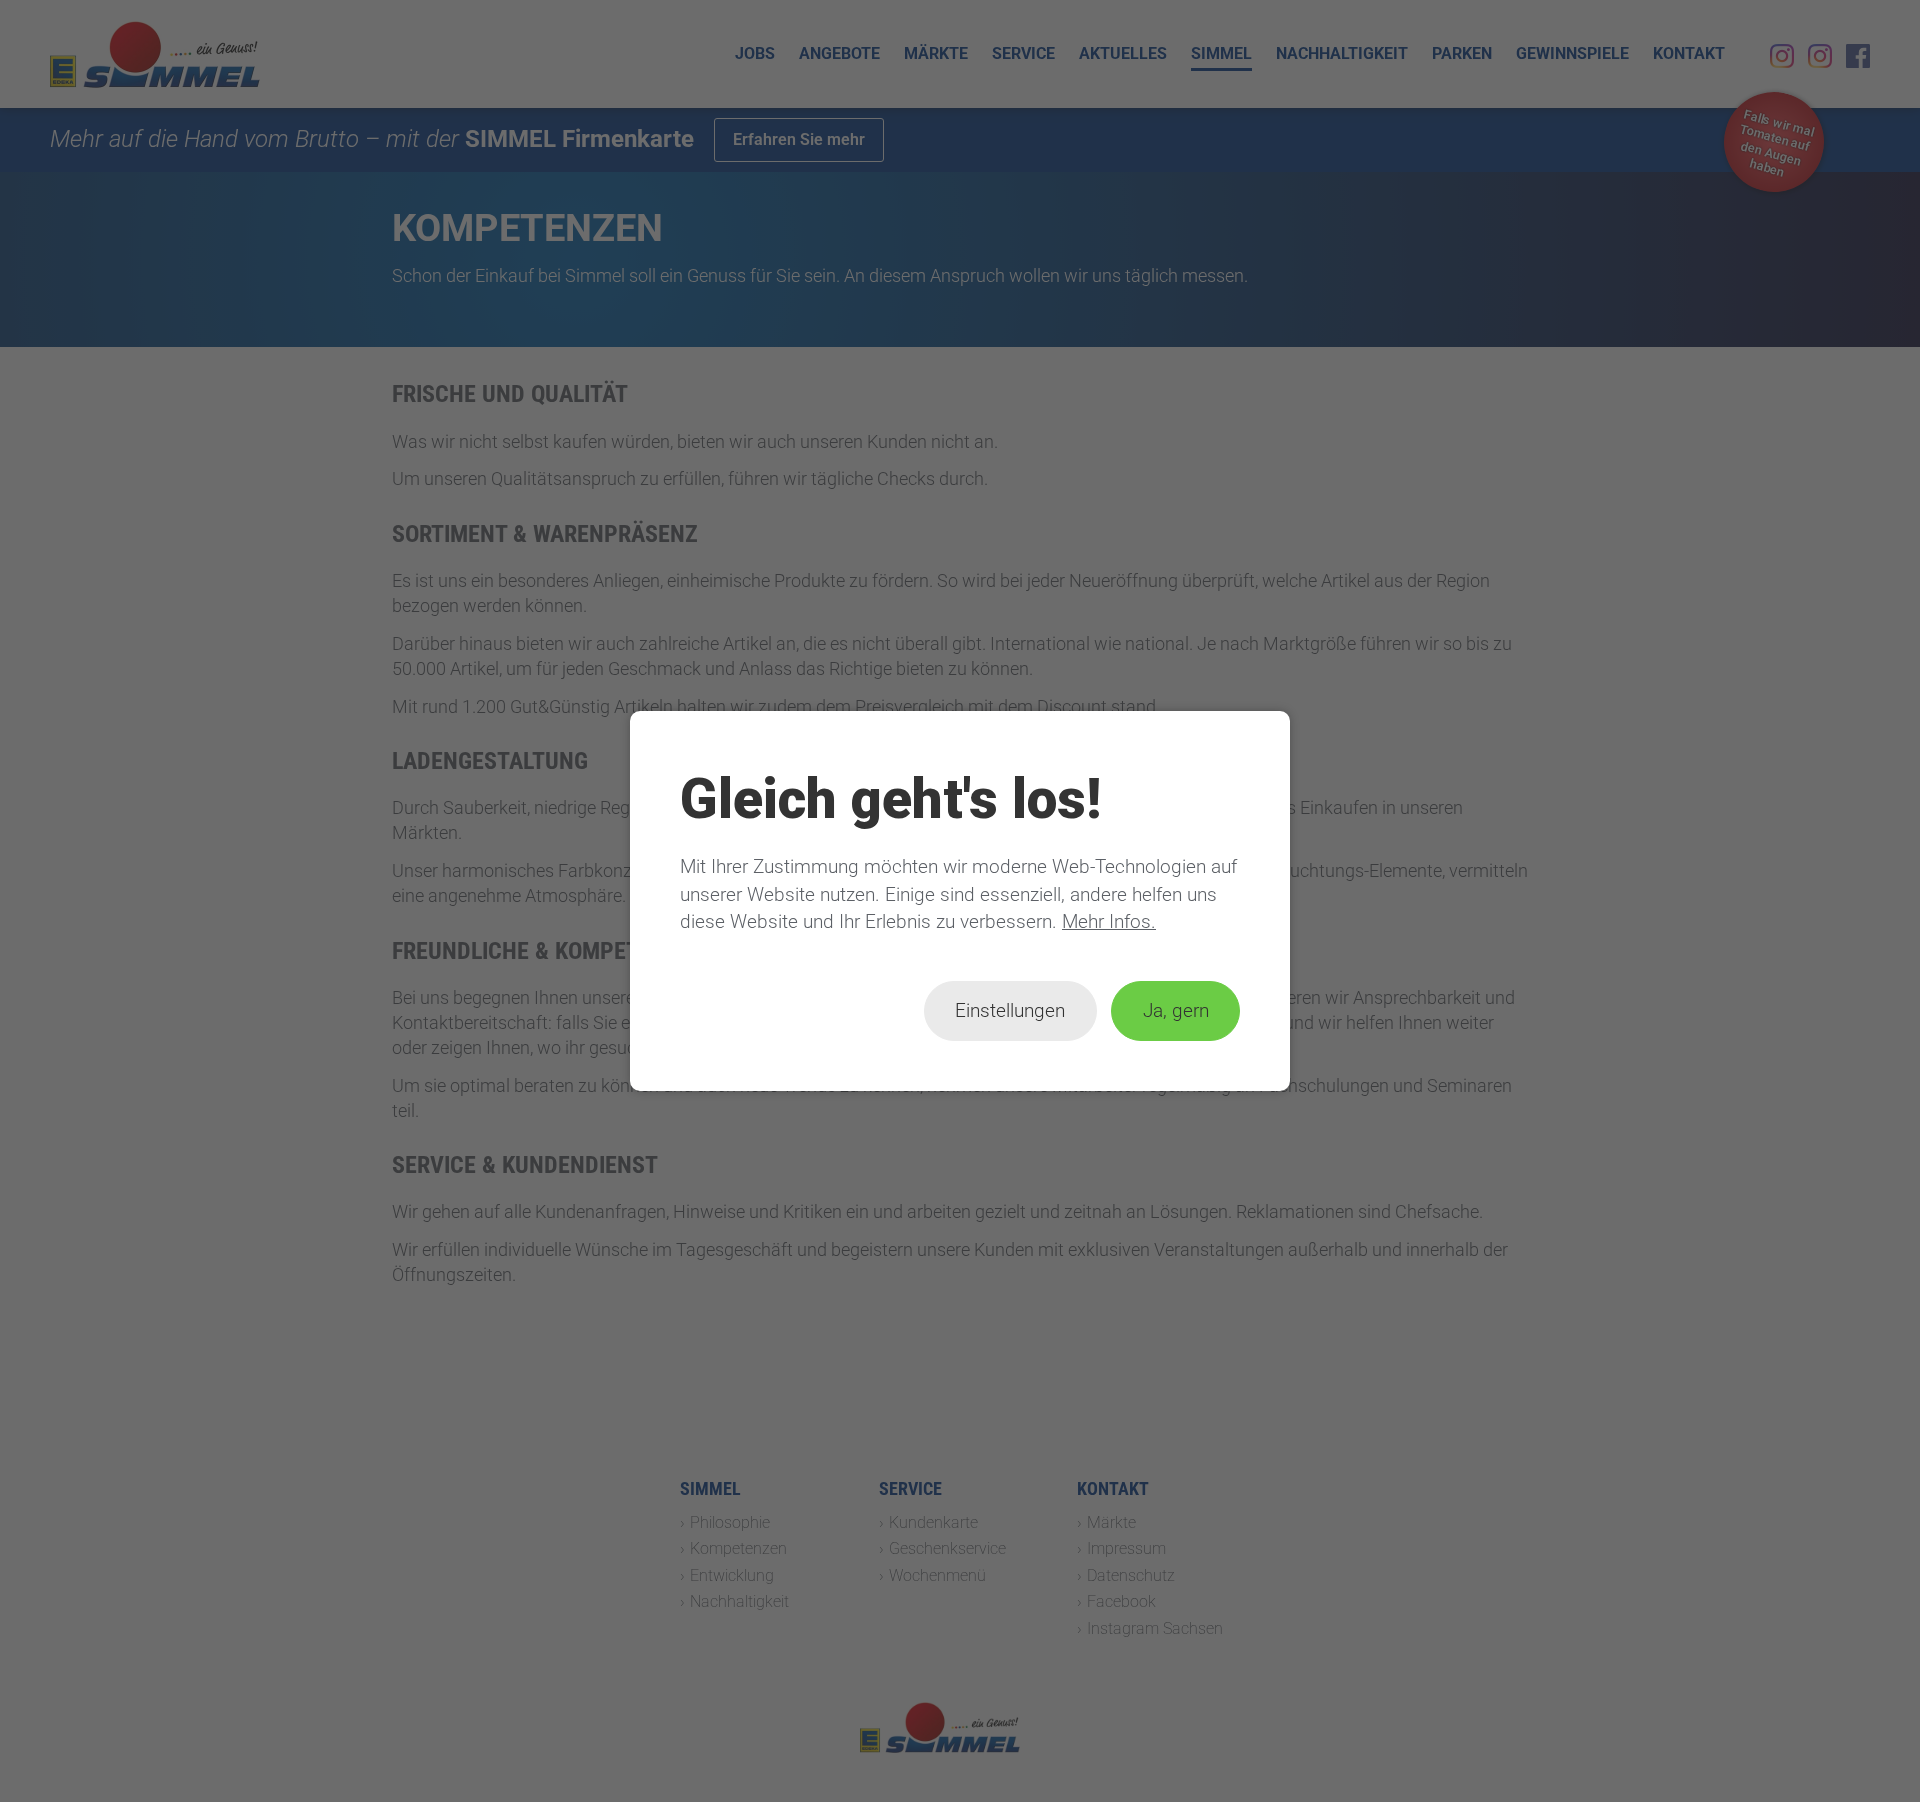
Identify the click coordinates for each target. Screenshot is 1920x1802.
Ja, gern (1176, 1010)
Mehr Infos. (1109, 921)
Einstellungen (1010, 1010)
